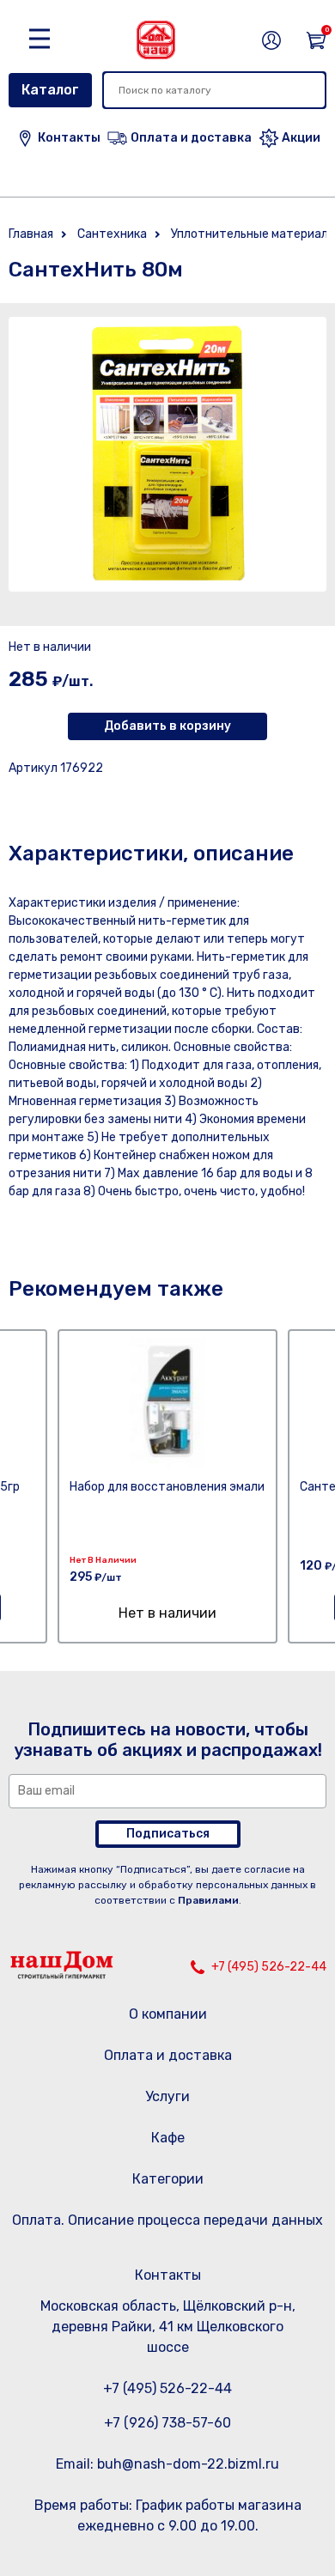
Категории (168, 2179)
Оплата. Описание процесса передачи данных (167, 2220)
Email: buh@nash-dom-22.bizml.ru (167, 2464)
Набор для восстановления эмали (167, 1487)
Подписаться (168, 1834)
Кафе (168, 2138)
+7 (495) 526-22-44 (269, 1967)
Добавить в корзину (167, 726)
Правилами (208, 1900)
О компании (168, 2014)
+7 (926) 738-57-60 (167, 2423)
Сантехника (112, 234)
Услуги (167, 2096)
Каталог (50, 90)
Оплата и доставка (168, 2055)
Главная (31, 234)
